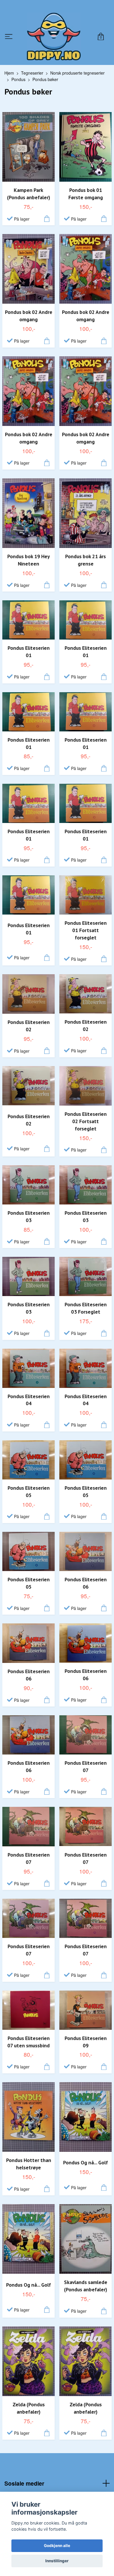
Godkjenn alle (57, 2546)
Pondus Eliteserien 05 (29, 1498)
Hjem (9, 79)
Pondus (18, 86)
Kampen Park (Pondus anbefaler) (28, 200)
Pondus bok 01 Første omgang (86, 200)
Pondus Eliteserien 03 (29, 1223)
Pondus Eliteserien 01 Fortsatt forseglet (86, 936)
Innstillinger (57, 2561)
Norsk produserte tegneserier (77, 79)
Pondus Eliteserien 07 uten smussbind (28, 2048)
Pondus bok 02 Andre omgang (29, 322)
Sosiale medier (24, 2489)
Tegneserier (32, 79)
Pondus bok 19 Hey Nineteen (28, 566)
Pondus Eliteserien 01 (29, 658)
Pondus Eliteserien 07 (86, 1773)
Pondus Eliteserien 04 (29, 1406)
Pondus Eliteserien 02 (29, 1032)
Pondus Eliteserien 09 (86, 2048)
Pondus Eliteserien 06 (86, 1589)
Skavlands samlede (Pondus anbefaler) (86, 2292)
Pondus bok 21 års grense (85, 566)
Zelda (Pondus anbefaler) (29, 2414)
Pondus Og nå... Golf (85, 2169)
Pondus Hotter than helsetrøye (29, 2170)
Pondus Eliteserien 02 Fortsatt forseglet (86, 1127)
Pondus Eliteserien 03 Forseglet (86, 1314)
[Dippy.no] (54, 39)
